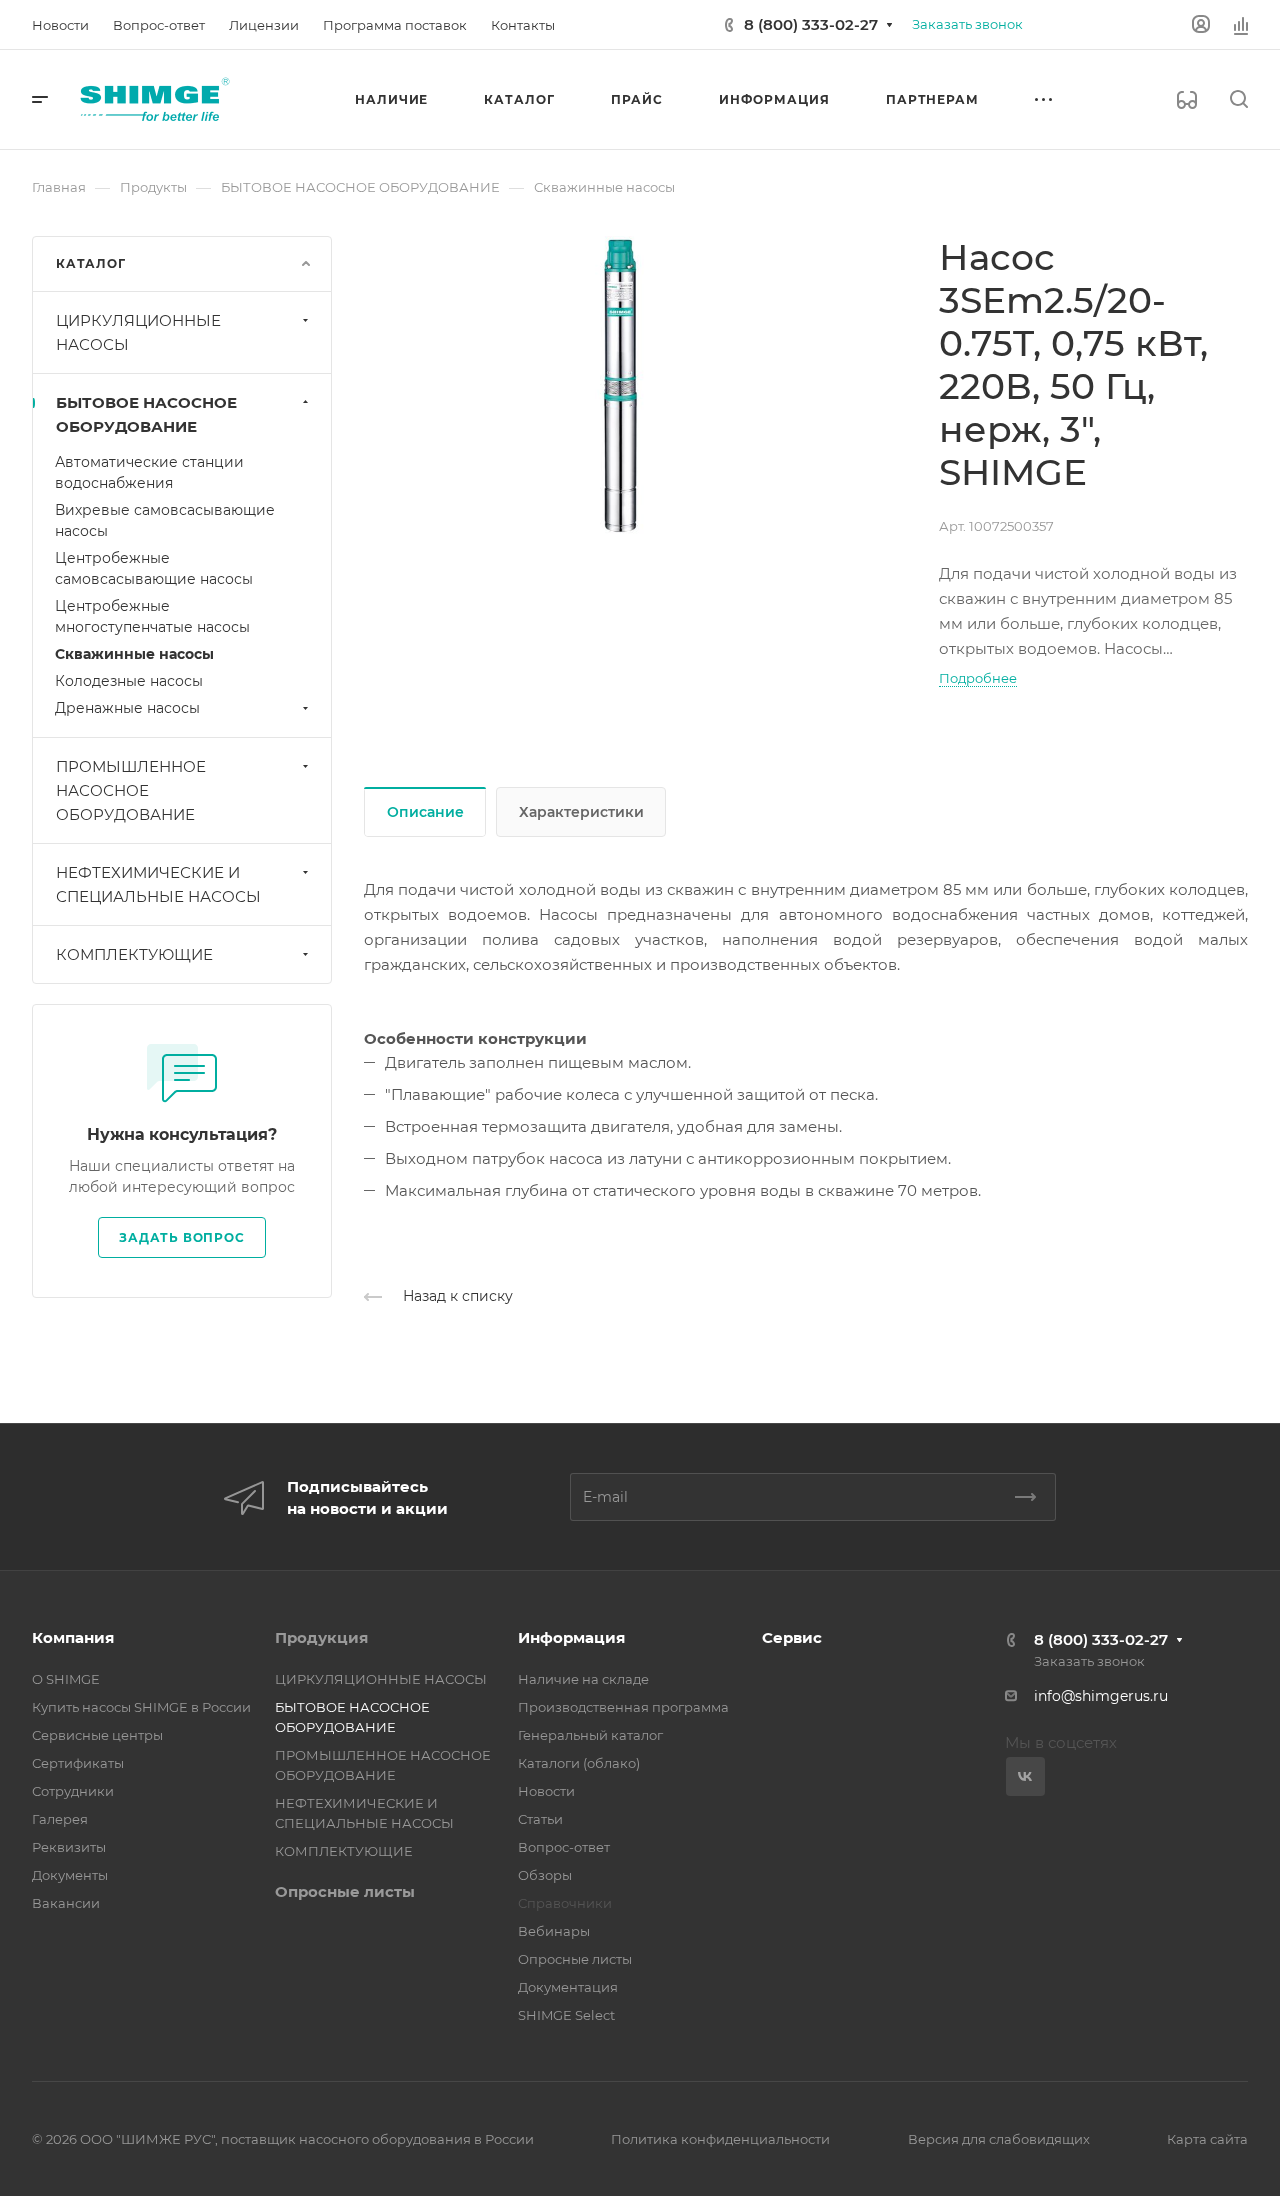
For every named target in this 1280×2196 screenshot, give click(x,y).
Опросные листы (345, 1891)
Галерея (60, 1819)
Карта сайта (1207, 2139)
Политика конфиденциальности (720, 2139)
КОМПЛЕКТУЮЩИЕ (134, 954)
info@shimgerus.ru (1101, 1696)
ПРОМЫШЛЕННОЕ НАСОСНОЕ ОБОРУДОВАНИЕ (131, 790)
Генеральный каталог (590, 1735)
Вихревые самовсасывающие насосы (165, 520)
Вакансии (66, 1903)
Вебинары (554, 1931)
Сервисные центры (97, 1735)
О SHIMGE (66, 1679)
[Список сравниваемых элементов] (1241, 25)
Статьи (540, 1819)
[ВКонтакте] (1025, 1776)
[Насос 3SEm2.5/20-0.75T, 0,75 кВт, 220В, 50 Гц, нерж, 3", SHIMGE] (620, 386)
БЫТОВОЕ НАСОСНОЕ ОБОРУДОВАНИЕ (146, 414)
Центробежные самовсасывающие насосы (154, 568)
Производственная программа (623, 1707)
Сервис (792, 1637)
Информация (571, 1637)
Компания (73, 1637)
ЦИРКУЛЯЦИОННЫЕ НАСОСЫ (138, 332)
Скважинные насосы (134, 654)
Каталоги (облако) (579, 1763)
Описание (425, 812)
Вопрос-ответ (564, 1847)
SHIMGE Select (566, 2015)
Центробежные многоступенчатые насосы (152, 616)
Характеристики (581, 812)
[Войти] (1201, 24)
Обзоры (545, 1875)
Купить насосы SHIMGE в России (141, 1707)
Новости (546, 1791)
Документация (568, 1987)
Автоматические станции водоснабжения (149, 472)
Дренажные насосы (127, 708)
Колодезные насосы (129, 681)
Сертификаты (78, 1763)
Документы (70, 1875)
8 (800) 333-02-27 (811, 24)
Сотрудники (73, 1791)
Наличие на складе (583, 1679)
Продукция (321, 1637)
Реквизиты (69, 1847)
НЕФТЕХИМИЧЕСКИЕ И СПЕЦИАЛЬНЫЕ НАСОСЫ (158, 884)
